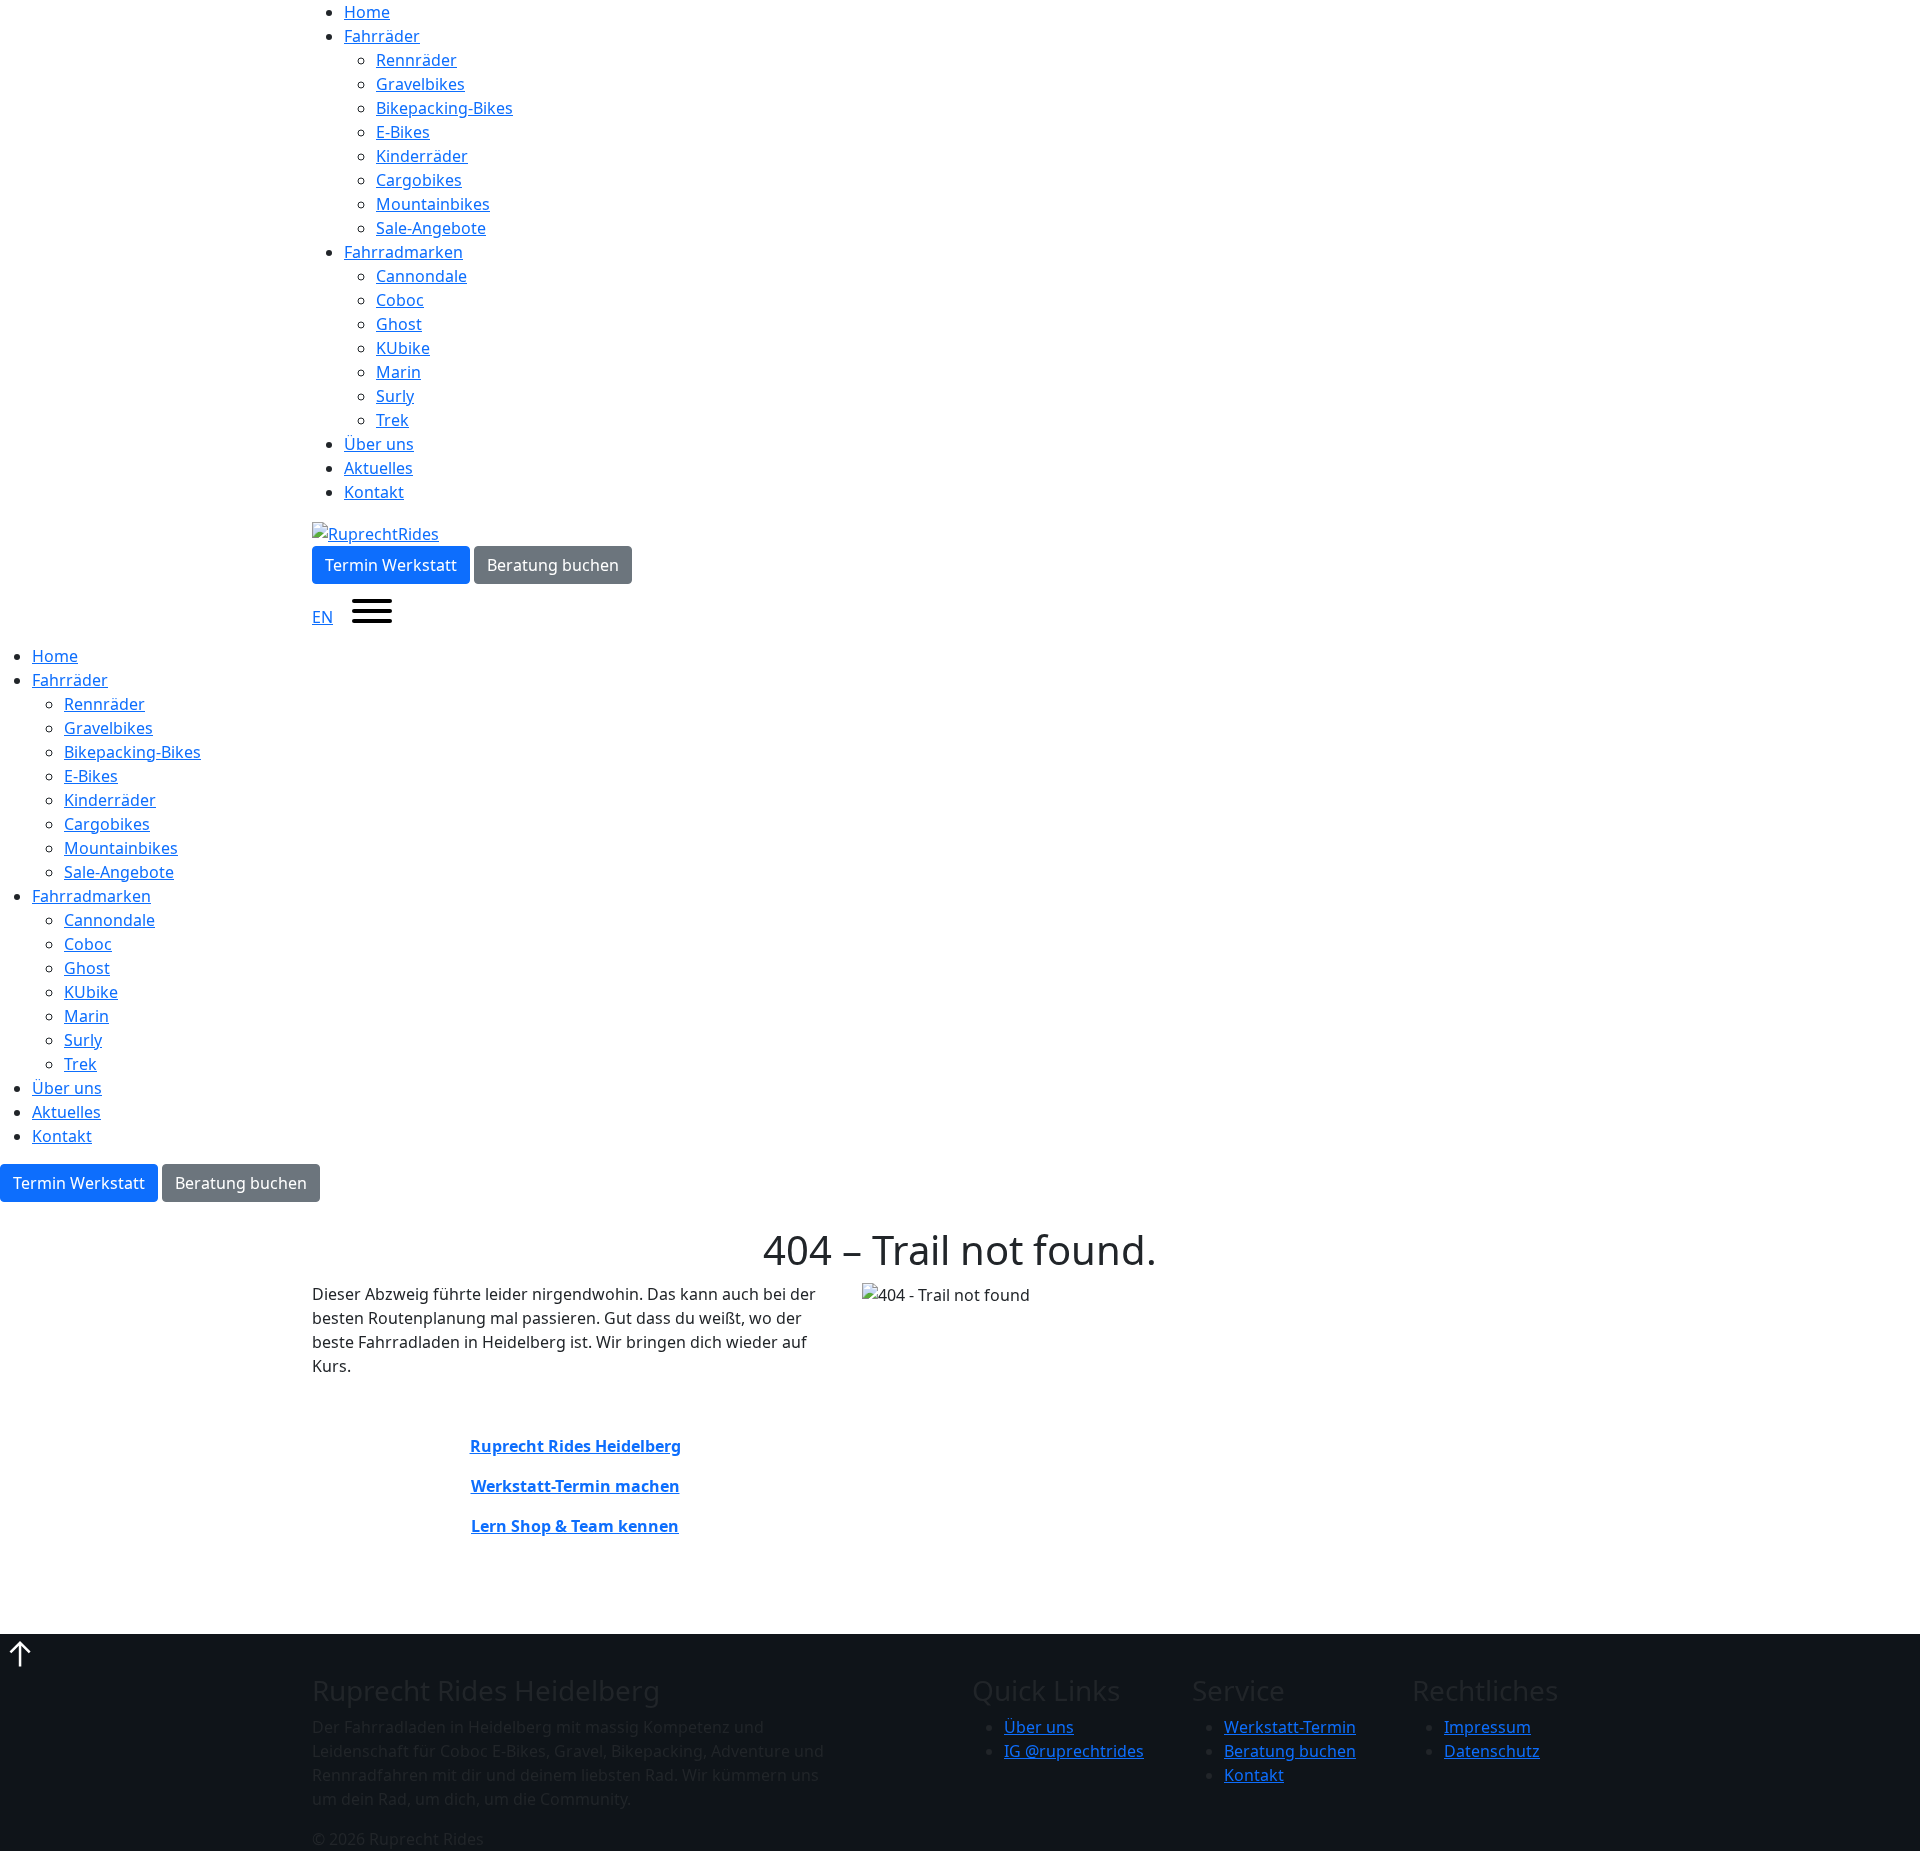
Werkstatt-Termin (1290, 1727)
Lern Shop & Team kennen (575, 1526)
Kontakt (374, 492)
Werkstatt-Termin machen (575, 1486)
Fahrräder (382, 36)
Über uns (379, 444)
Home (367, 12)
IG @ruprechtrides (1074, 1751)
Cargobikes (419, 180)
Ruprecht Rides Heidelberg (575, 1446)
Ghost (399, 324)
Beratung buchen (553, 565)
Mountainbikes (433, 204)
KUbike (403, 348)
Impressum (1487, 1727)
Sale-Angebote (431, 228)
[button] (20, 1652)
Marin (398, 372)
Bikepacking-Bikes (444, 108)
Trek (392, 420)
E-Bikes (403, 132)
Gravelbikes (420, 84)
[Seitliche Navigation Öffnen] (372, 614)
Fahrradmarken (403, 252)
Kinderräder (422, 156)
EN (322, 617)
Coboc (400, 300)
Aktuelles (378, 468)
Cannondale (421, 276)
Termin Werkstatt (391, 565)
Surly (395, 396)
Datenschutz (1492, 1751)
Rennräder (416, 60)
